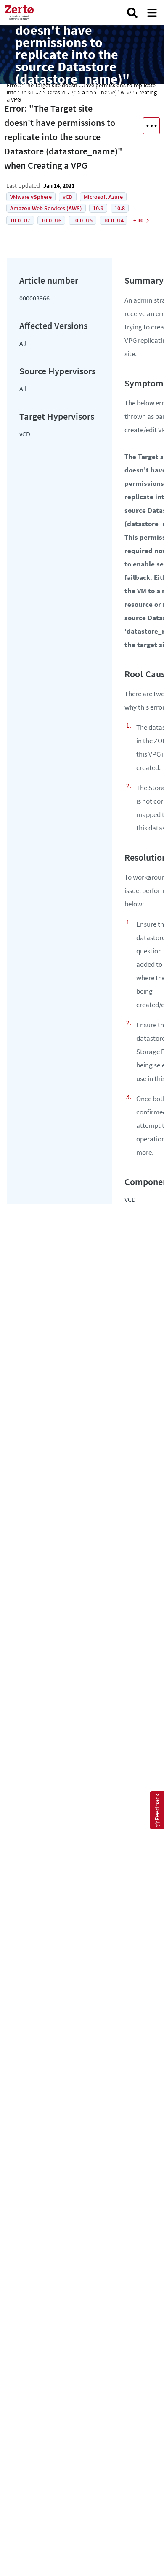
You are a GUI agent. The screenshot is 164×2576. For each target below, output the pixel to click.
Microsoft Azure (103, 197)
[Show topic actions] (151, 126)
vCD (68, 197)
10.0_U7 (20, 220)
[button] (157, 1810)
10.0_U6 (51, 220)
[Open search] (132, 13)
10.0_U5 (82, 220)
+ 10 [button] (138, 220)
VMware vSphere (31, 197)
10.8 (120, 208)
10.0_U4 (114, 220)
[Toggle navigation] (152, 13)
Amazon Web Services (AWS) (46, 208)
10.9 (98, 208)
